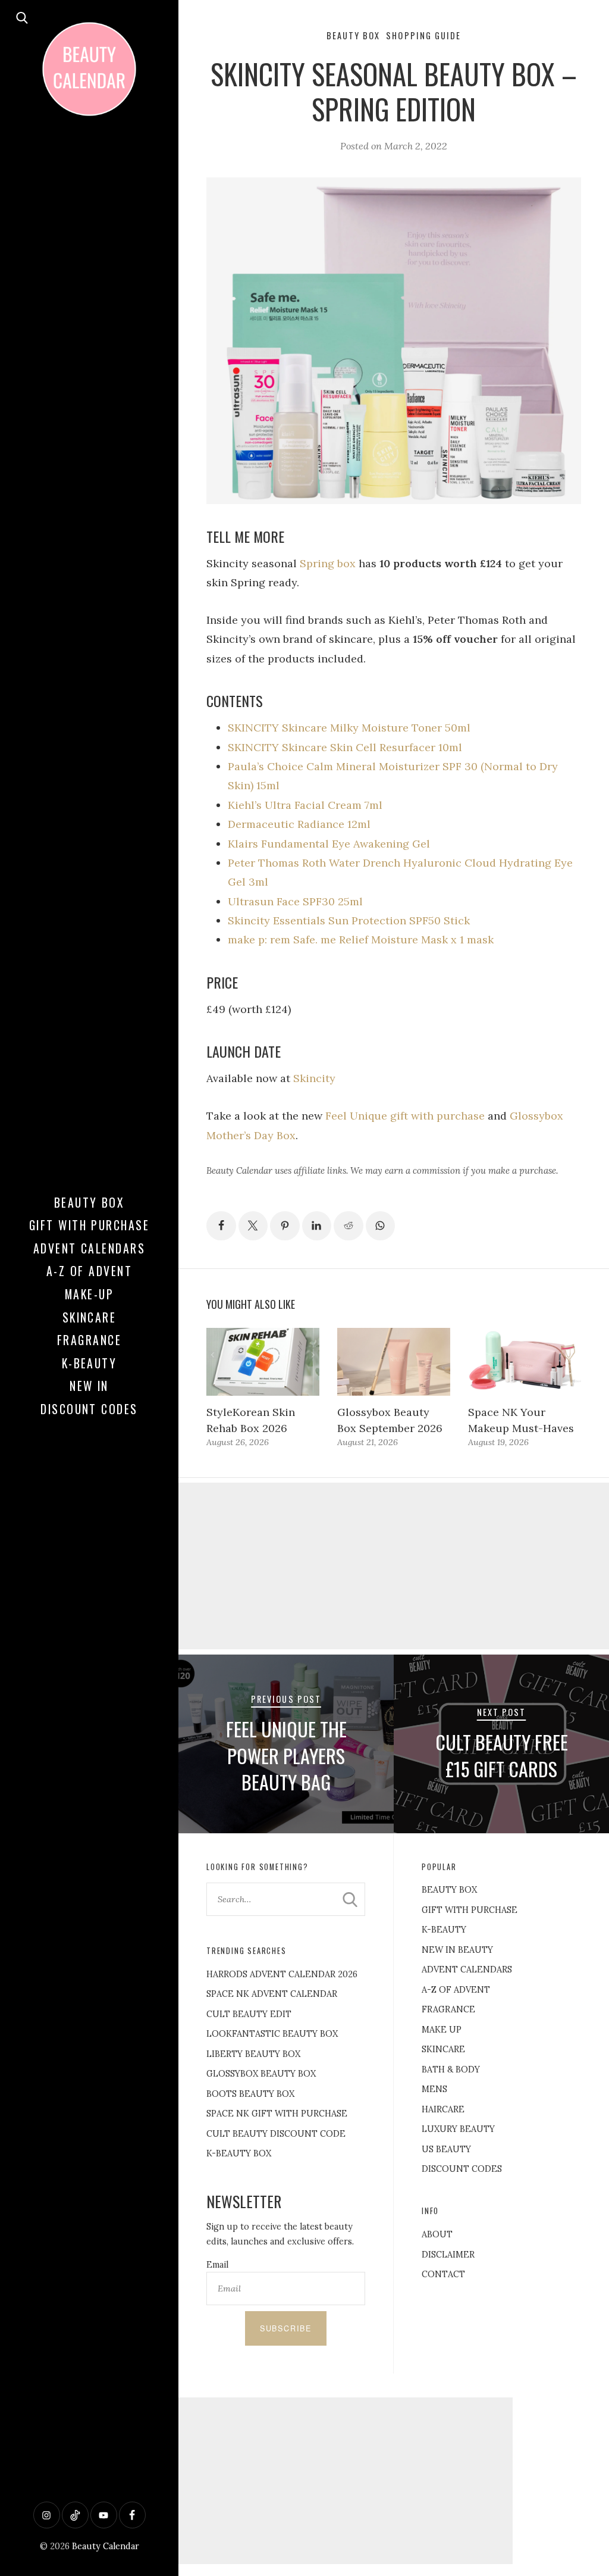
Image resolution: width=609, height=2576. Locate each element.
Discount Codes (89, 1409)
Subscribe (286, 2328)
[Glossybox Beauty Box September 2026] (394, 1362)
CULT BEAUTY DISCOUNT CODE (276, 2134)
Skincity (314, 1078)
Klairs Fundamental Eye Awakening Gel (329, 844)
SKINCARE (443, 2049)
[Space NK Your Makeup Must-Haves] (525, 1362)
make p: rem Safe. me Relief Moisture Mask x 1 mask (361, 940)
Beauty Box (90, 1202)
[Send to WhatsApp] (381, 1226)
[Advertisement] (394, 1566)
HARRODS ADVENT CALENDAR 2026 (282, 1974)
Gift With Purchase (90, 1225)
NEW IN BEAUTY (457, 1950)
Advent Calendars (90, 1248)
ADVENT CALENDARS (467, 1969)
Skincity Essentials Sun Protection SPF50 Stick (349, 920)
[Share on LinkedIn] (317, 1226)
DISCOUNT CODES (462, 2169)
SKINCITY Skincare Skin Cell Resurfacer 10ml (345, 747)
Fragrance (89, 1340)
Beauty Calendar (106, 2546)
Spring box (328, 563)
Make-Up (89, 1294)
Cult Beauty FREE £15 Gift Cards (502, 1755)
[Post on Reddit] (349, 1226)
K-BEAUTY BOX (239, 2153)
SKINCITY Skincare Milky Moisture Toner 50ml (349, 728)
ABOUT (437, 2234)
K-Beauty (90, 1363)
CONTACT (443, 2274)
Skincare (90, 1317)
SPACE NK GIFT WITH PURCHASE (277, 2114)
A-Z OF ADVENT (89, 1271)
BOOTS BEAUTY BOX (250, 2094)
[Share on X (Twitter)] (253, 1226)
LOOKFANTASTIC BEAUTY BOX (272, 2034)
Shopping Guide (423, 35)
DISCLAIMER (448, 2255)
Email (217, 2265)
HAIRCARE (443, 2109)
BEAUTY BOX (449, 1890)
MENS (434, 2089)
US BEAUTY (446, 2149)
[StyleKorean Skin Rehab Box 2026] (263, 1362)
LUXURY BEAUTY (458, 2129)
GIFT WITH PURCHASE (470, 1910)
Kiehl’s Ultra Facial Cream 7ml (305, 805)
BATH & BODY (451, 2069)
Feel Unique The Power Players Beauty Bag (286, 1756)
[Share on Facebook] (221, 1226)
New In (89, 1386)
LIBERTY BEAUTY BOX (253, 2054)
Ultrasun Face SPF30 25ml (295, 901)
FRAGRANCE (448, 2009)
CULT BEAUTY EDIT (249, 2014)
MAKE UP (442, 2030)
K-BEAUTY (444, 1930)
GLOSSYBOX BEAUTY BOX (261, 2074)
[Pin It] (285, 1226)
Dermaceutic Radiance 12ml (299, 824)
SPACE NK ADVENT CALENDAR (272, 1994)
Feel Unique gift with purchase (405, 1116)
